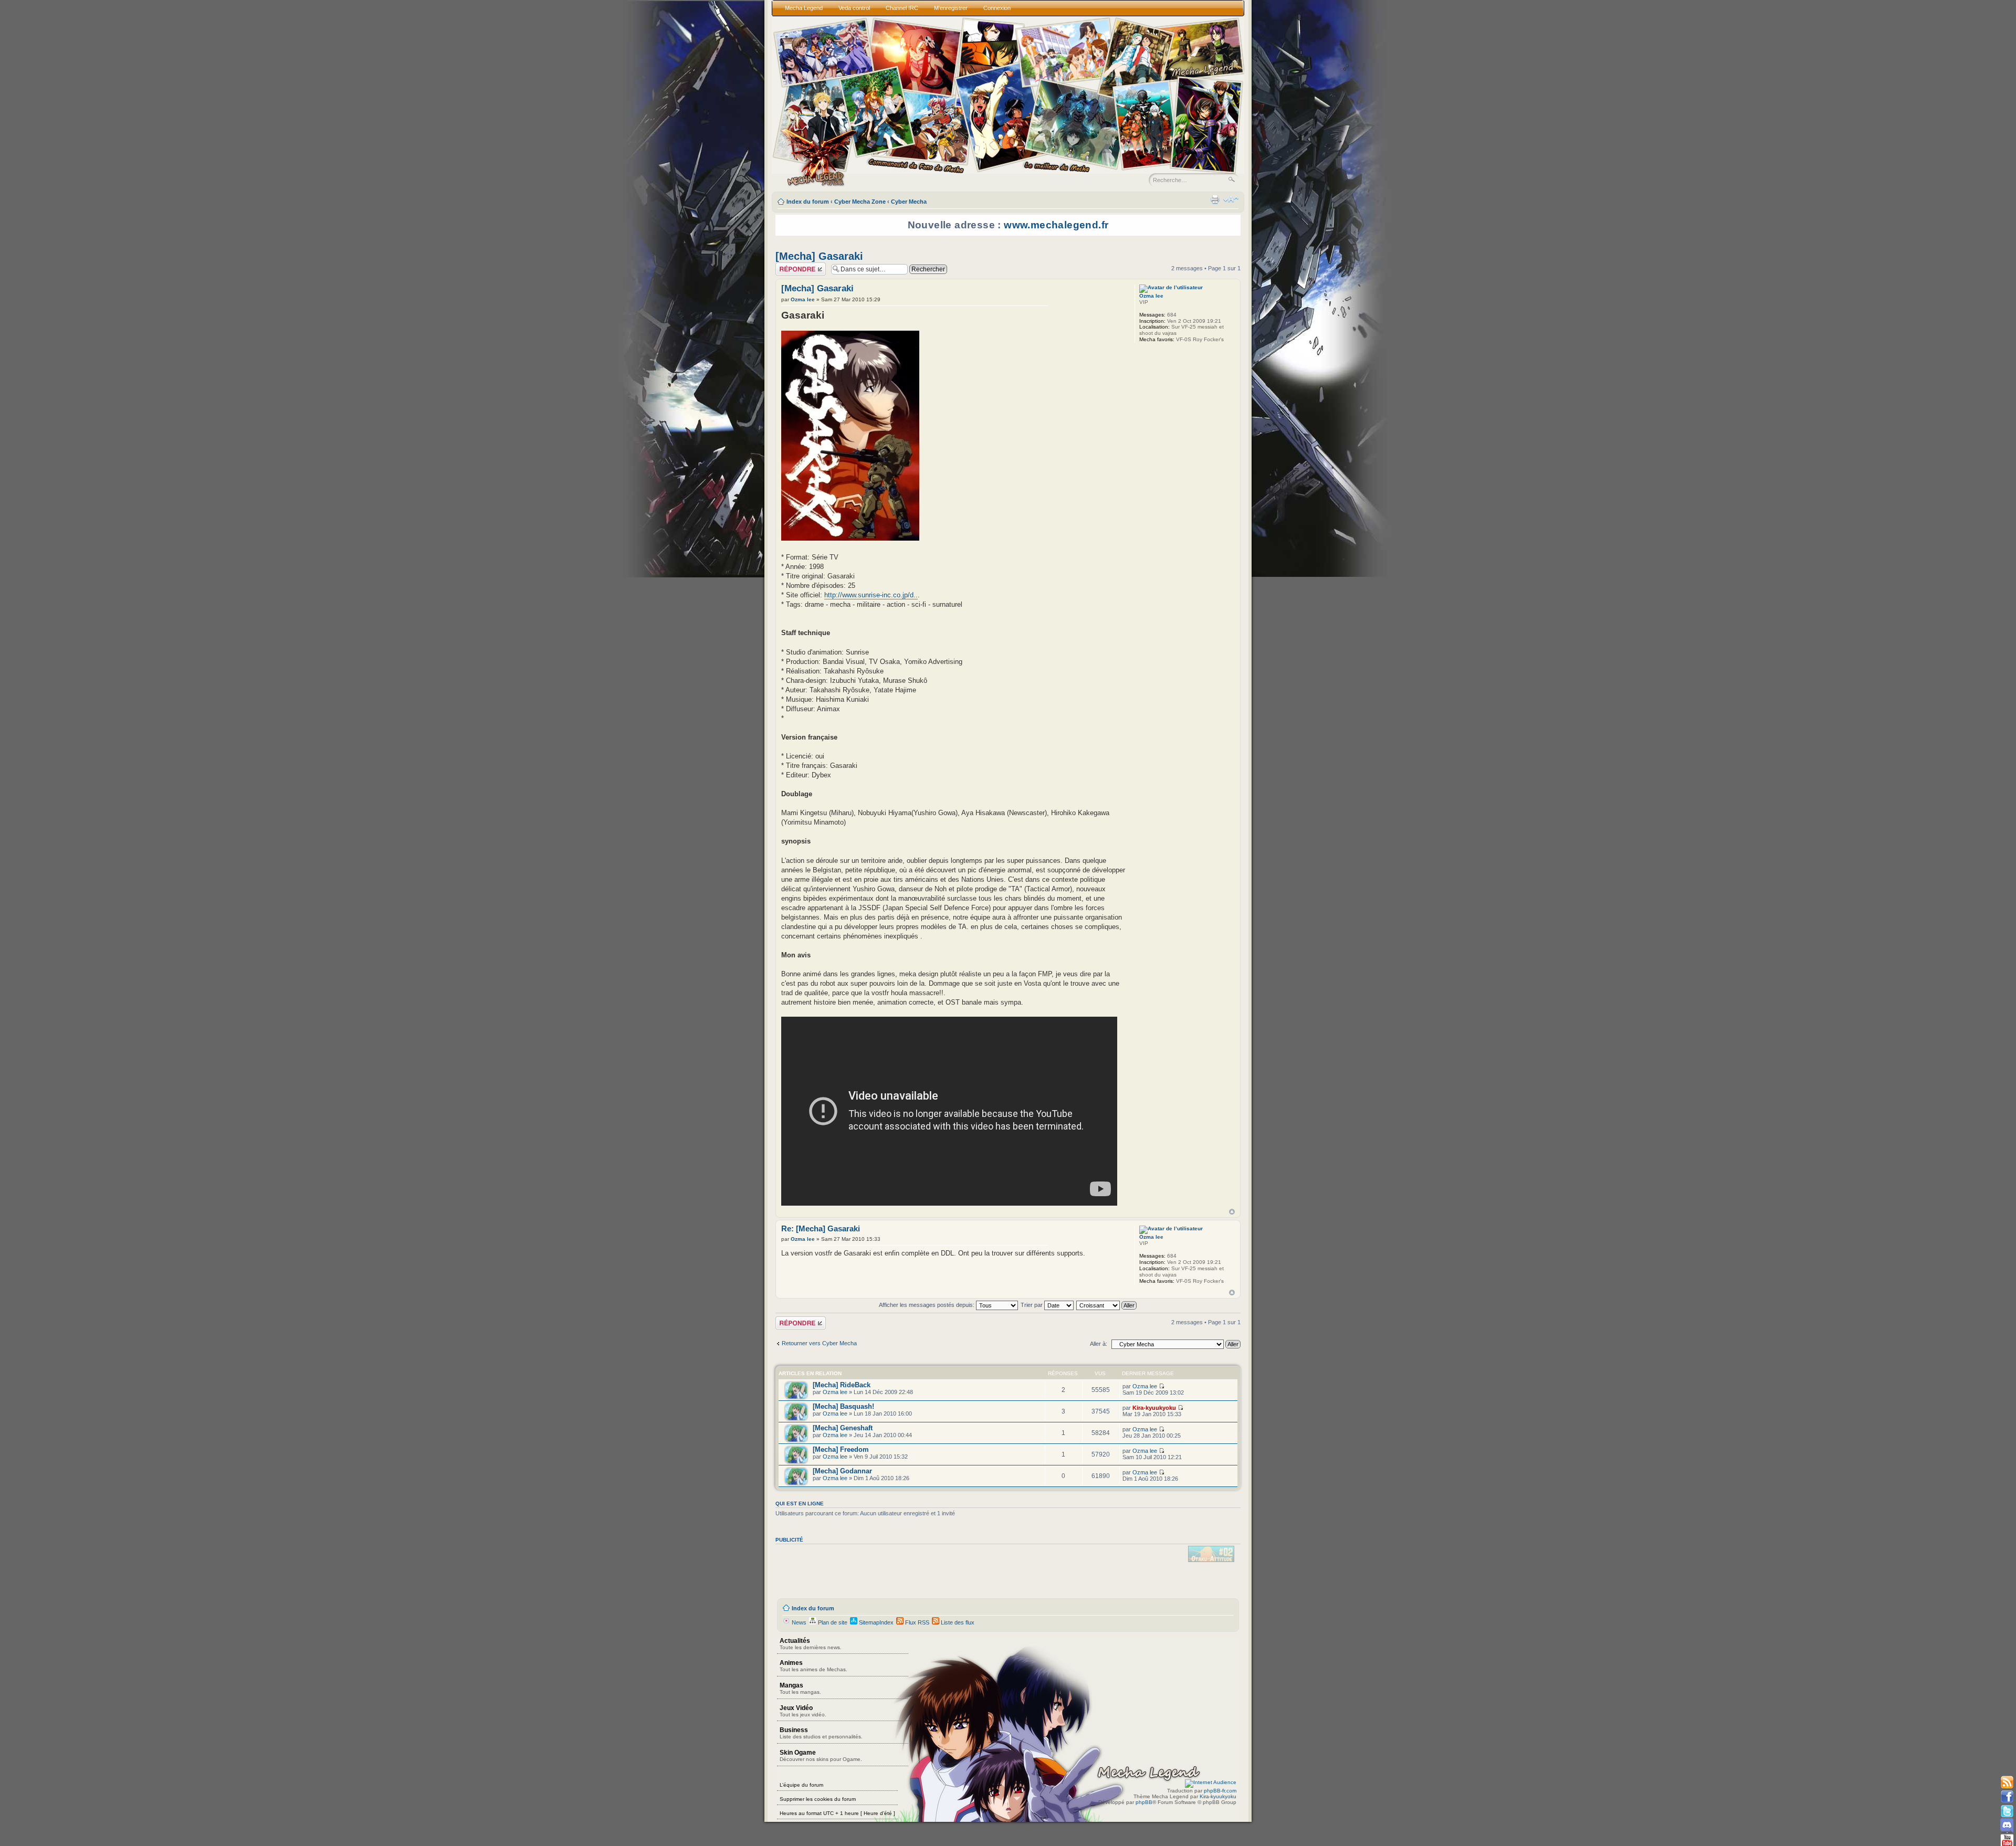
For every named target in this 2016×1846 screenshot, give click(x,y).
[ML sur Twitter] (2007, 1811)
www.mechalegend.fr (1056, 225)
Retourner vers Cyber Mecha (819, 1343)
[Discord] (2007, 1825)
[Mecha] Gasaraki (819, 256)
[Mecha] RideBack (842, 1385)
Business (821, 1733)
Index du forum (808, 202)
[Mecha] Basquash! (843, 1406)
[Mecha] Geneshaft (843, 1428)
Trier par (1032, 1305)
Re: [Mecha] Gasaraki (821, 1229)
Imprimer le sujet (1215, 199)
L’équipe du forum (801, 1785)
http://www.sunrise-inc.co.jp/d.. (871, 595)
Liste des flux (957, 1622)
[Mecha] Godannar (842, 1471)
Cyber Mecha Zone (860, 202)
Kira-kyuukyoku (1154, 1408)
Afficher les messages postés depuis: (927, 1305)
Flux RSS (916, 1622)
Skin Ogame (821, 1755)
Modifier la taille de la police (1231, 199)
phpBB (1144, 1802)
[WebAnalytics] (1211, 1782)
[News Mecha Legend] (2007, 1783)
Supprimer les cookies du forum (818, 1799)
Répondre (788, 266)
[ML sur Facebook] (2007, 1797)
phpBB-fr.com (1220, 1791)
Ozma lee (803, 299)
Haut (1232, 1212)
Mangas (800, 1688)
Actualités (811, 1644)
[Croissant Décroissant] (1107, 1305)
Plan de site (832, 1622)
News (798, 1622)
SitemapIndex (875, 1622)
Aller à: (1099, 1344)
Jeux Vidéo (803, 1711)
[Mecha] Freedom (841, 1449)
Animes (813, 1666)
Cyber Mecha (909, 202)
